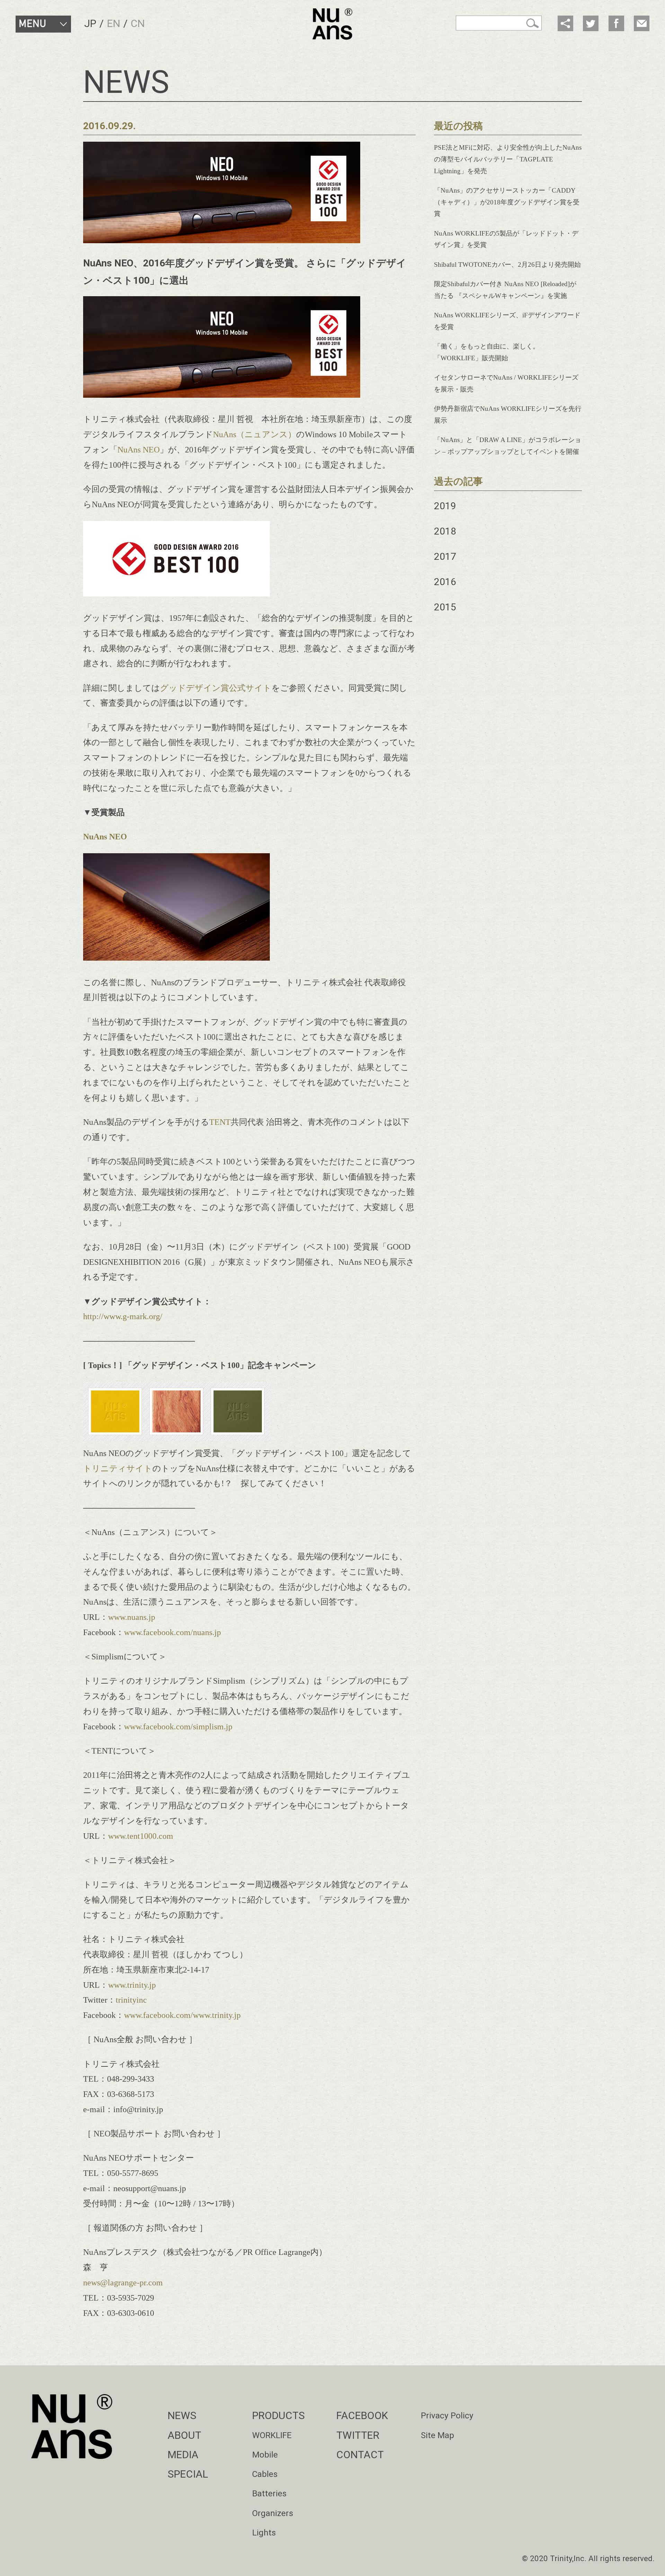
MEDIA (183, 2455)
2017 (445, 557)
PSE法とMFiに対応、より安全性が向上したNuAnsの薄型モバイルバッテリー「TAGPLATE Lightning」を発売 (508, 159)
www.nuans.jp (132, 1617)
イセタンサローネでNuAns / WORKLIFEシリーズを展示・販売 (506, 383)
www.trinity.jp (132, 1985)
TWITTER (358, 2435)
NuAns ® (332, 24)
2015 (445, 607)
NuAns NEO (139, 449)
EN (114, 23)
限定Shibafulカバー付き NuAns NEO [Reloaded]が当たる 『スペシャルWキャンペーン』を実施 (505, 290)
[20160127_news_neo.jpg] (176, 958)
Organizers (273, 2513)
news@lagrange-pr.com (123, 2282)
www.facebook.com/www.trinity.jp (182, 2015)
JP (90, 23)
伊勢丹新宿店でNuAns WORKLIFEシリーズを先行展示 (508, 414)
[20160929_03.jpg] (222, 395)
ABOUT (184, 2435)
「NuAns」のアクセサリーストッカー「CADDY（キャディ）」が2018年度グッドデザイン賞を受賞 (507, 202)
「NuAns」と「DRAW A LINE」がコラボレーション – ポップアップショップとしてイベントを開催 (508, 446)
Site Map (437, 2435)
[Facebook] (616, 23)
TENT (220, 1122)
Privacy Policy (447, 2415)
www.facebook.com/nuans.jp (172, 1632)
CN (138, 23)
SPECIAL (188, 2474)
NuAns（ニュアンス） (255, 434)
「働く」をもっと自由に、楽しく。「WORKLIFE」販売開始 (487, 352)
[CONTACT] (642, 23)
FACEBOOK (362, 2415)
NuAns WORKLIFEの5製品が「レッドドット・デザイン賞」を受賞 (506, 239)
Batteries (269, 2493)
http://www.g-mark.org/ (123, 1316)
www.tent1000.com (141, 1836)
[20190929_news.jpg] (176, 594)
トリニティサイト (118, 1468)
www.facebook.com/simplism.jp (178, 1726)
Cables (265, 2474)
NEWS (182, 2415)
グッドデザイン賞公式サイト (216, 688)
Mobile (265, 2455)
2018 (445, 531)
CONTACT (360, 2455)
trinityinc (131, 2000)
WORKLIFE (272, 2435)
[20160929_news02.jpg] (176, 1438)
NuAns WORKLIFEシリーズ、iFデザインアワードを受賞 (507, 321)
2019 (445, 506)
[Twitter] (591, 23)
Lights (264, 2533)
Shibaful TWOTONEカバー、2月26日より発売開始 (507, 264)
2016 (445, 582)
